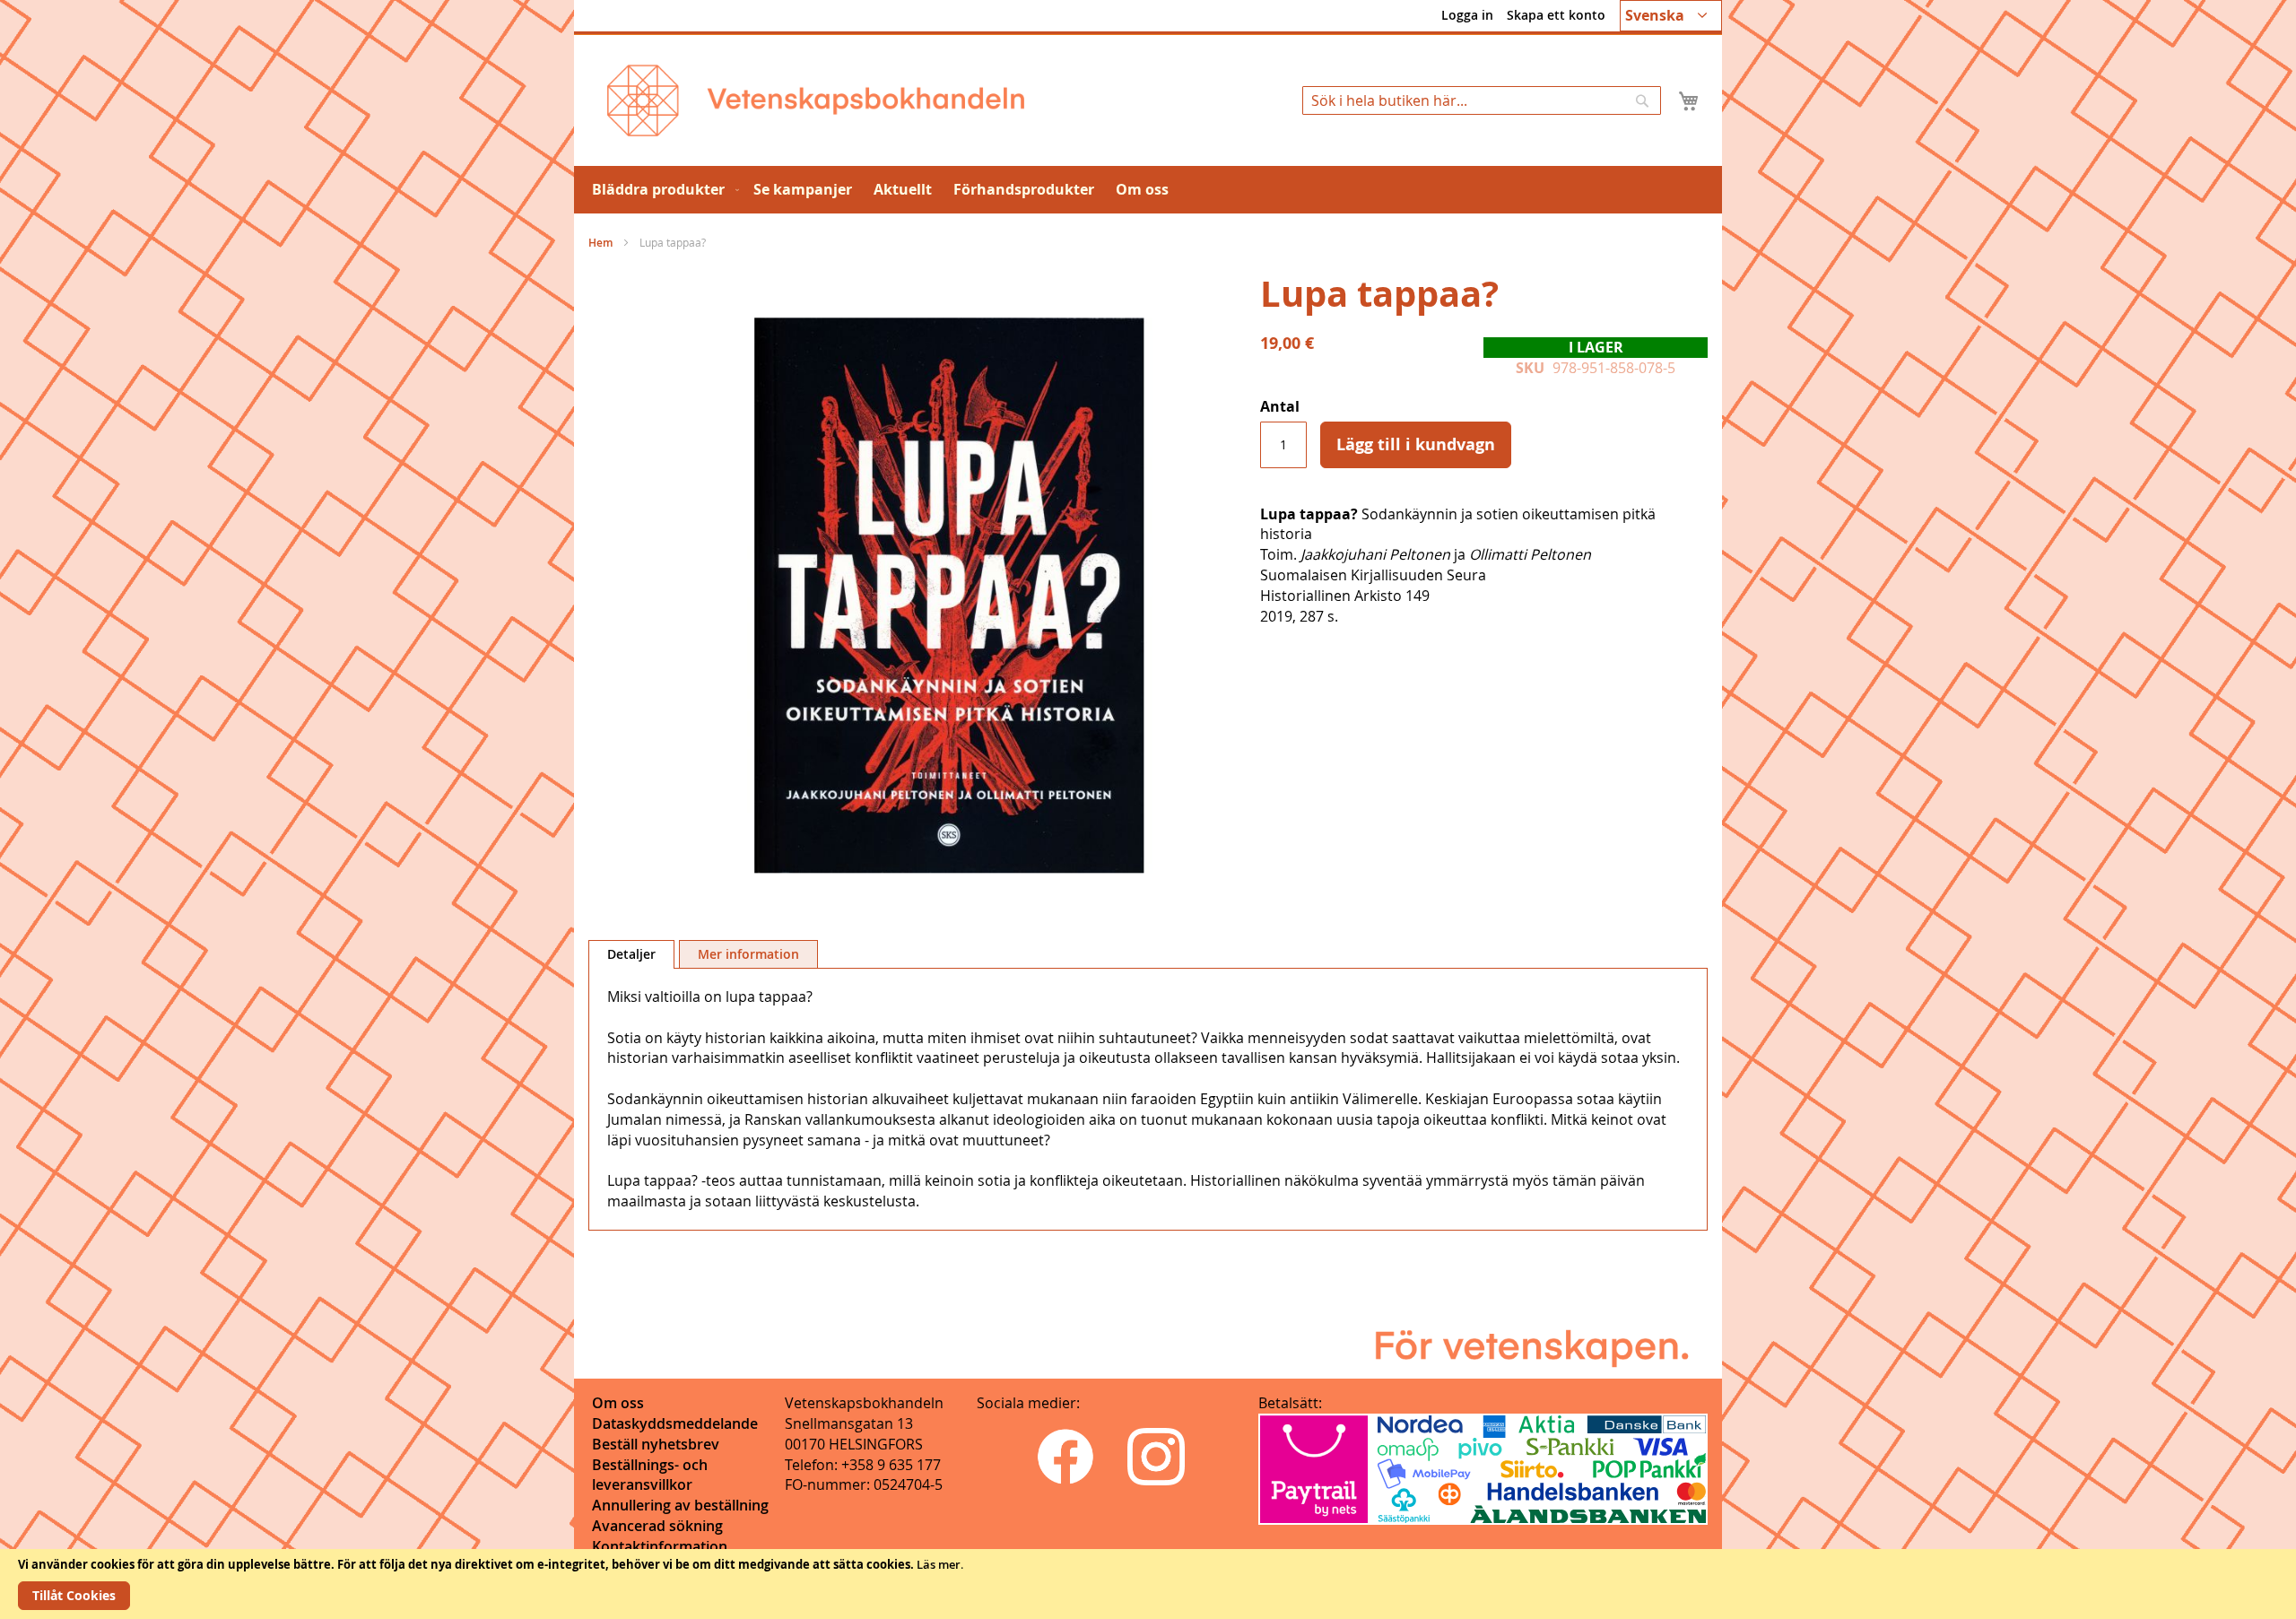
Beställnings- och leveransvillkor (650, 1475)
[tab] (631, 954)
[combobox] (1482, 100)
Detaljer (631, 954)
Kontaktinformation (660, 1546)
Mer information (748, 954)
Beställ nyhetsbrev (656, 1444)
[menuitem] (662, 190)
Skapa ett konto (1556, 15)
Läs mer (939, 1564)
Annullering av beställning (680, 1505)
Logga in (1467, 15)
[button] (1671, 16)
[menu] (1148, 190)
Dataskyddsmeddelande (675, 1423)
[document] (1148, 1584)
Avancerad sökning (657, 1526)
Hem (600, 243)
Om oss (618, 1403)
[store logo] (816, 100)
